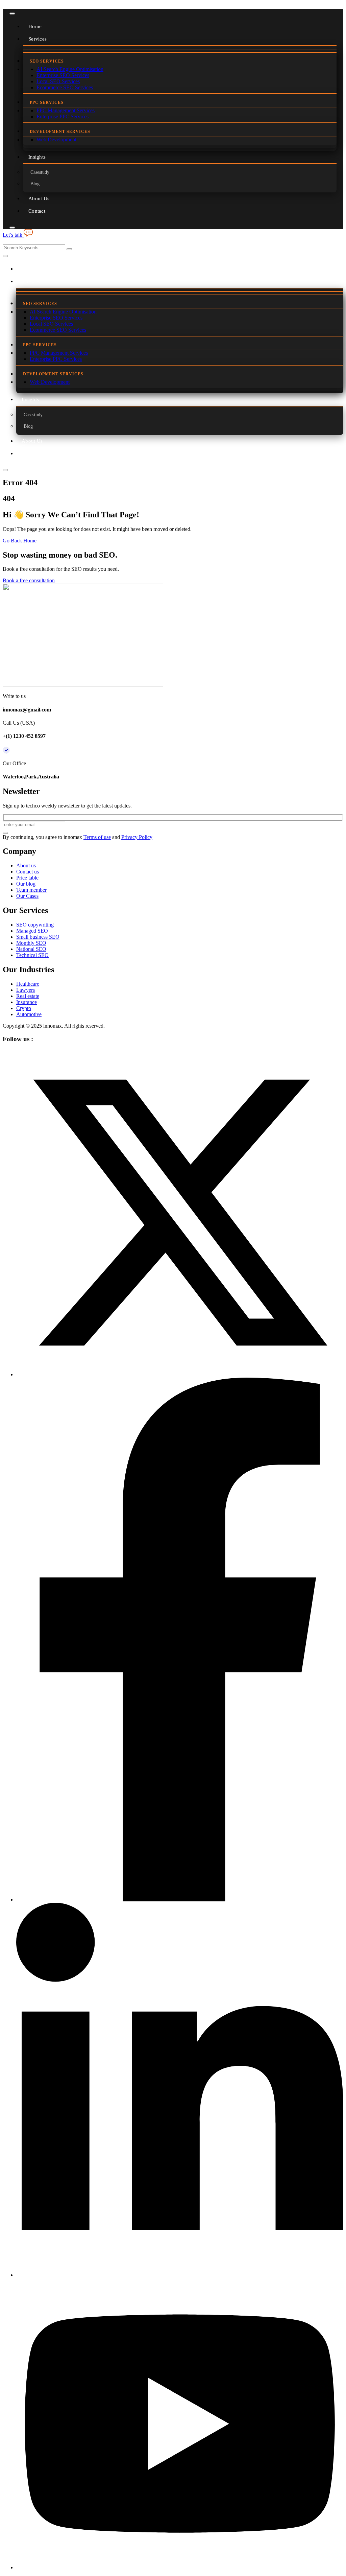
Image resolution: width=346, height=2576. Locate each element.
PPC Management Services (66, 110)
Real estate (28, 996)
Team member (31, 890)
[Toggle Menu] (12, 14)
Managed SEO (32, 931)
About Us (39, 198)
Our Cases (27, 896)
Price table (27, 878)
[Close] (12, 228)
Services (38, 39)
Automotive (29, 1014)
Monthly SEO (31, 943)
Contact (37, 211)
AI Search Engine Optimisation (70, 69)
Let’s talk (13, 235)
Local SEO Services (58, 81)
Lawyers (26, 990)
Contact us (28, 872)
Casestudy (40, 172)
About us (26, 865)
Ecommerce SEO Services (65, 87)
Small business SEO (38, 937)
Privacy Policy (137, 837)
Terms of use (97, 837)
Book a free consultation (29, 580)
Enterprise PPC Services (63, 116)
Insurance (27, 1002)
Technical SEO (32, 955)
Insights (37, 157)
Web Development (56, 139)
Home (35, 26)
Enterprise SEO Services (63, 75)
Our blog (26, 884)
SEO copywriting (35, 925)
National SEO (31, 949)
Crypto (24, 1008)
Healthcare (28, 984)
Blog (35, 184)
